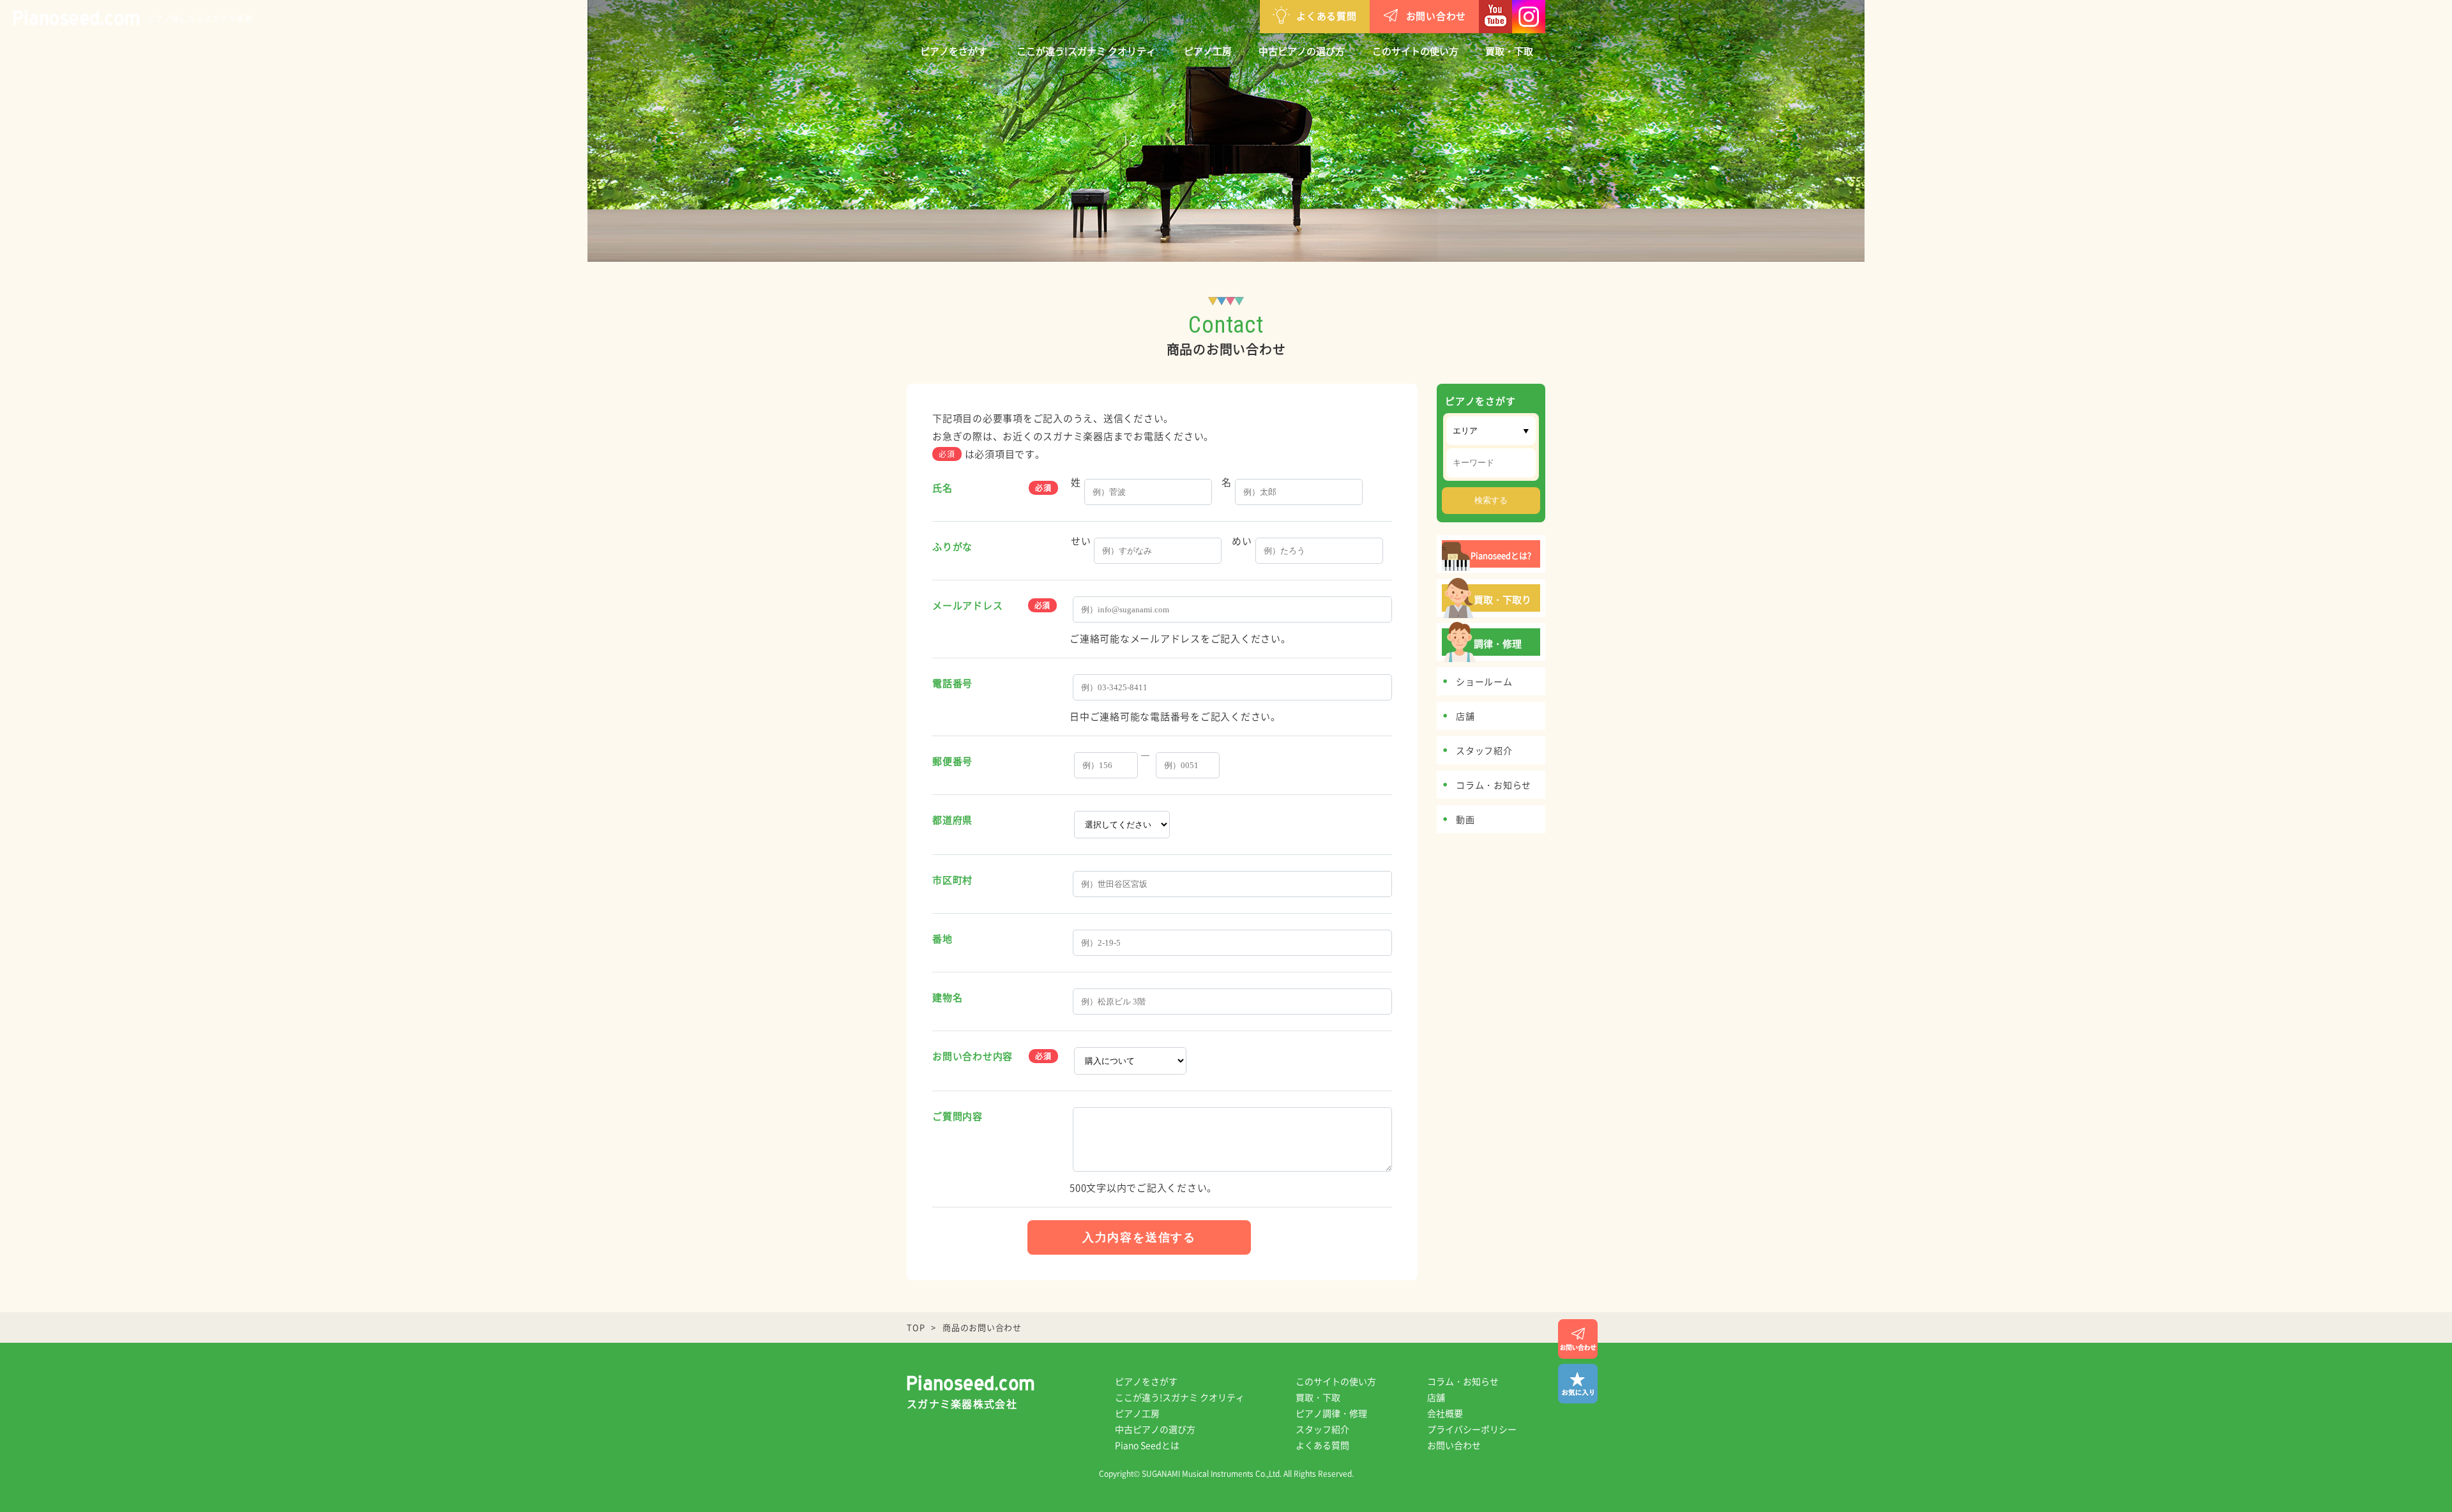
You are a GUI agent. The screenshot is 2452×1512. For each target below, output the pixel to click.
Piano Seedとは (1147, 1445)
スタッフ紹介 (1322, 1429)
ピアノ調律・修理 (1331, 1413)
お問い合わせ (1436, 16)
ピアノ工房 (1208, 51)
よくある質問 (1327, 16)
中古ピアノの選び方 (1302, 51)
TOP (916, 1327)
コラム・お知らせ (1463, 1381)
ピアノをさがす (954, 51)
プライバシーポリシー (1472, 1429)
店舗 (1436, 1397)
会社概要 (1445, 1413)
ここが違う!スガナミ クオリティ (1086, 51)
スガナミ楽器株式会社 (962, 1403)
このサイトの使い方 (1415, 51)
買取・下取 (1509, 51)
